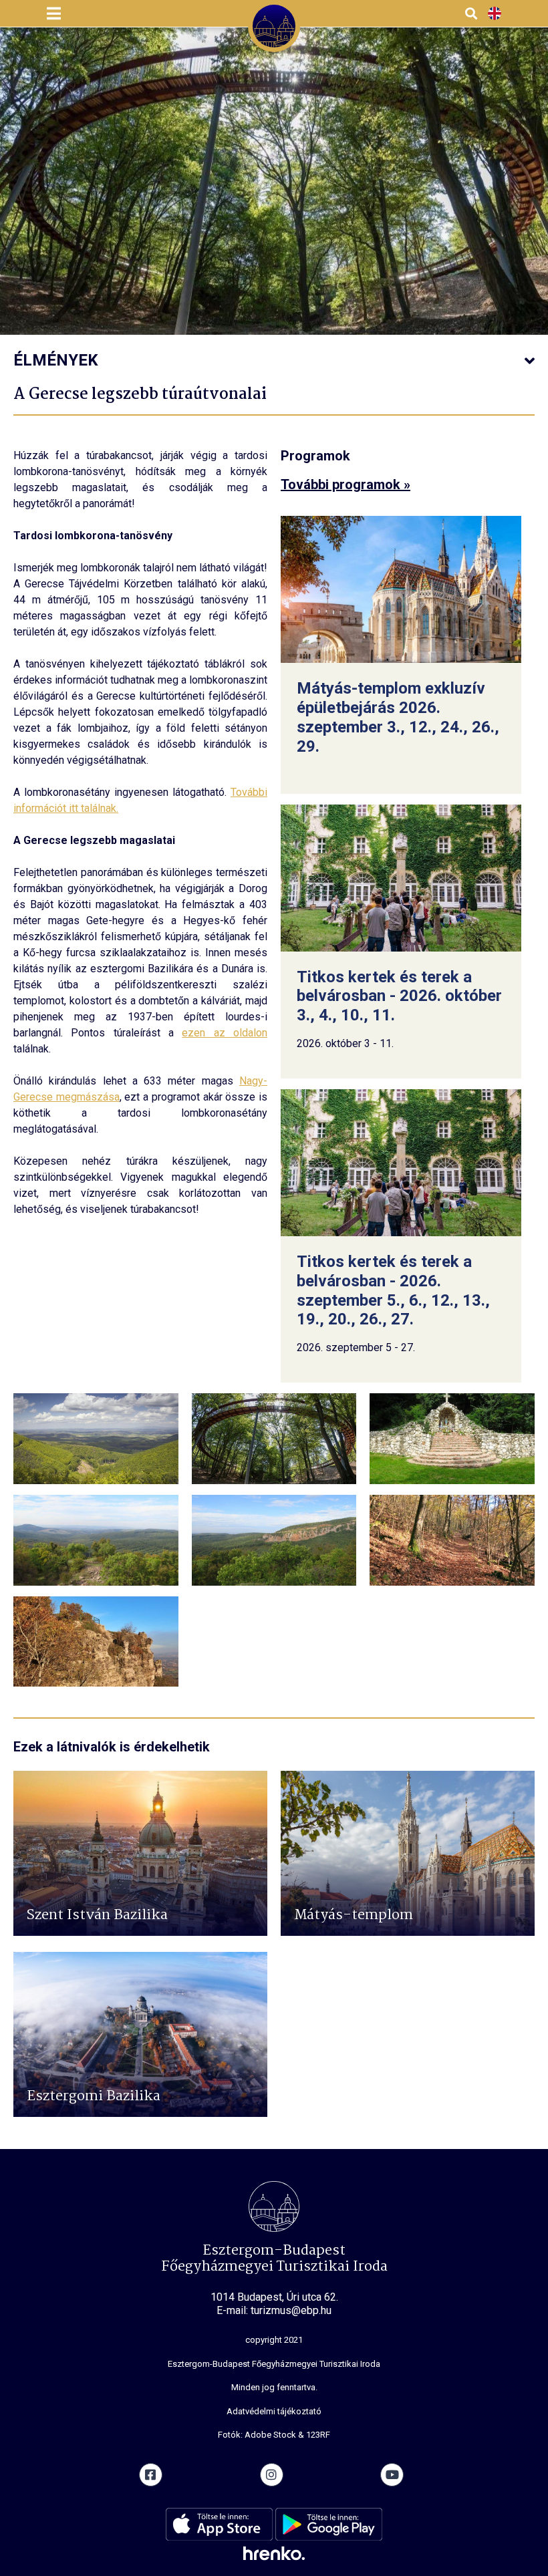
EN (495, 14)
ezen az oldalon (225, 1033)
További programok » (346, 484)
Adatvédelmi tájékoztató (274, 2411)
